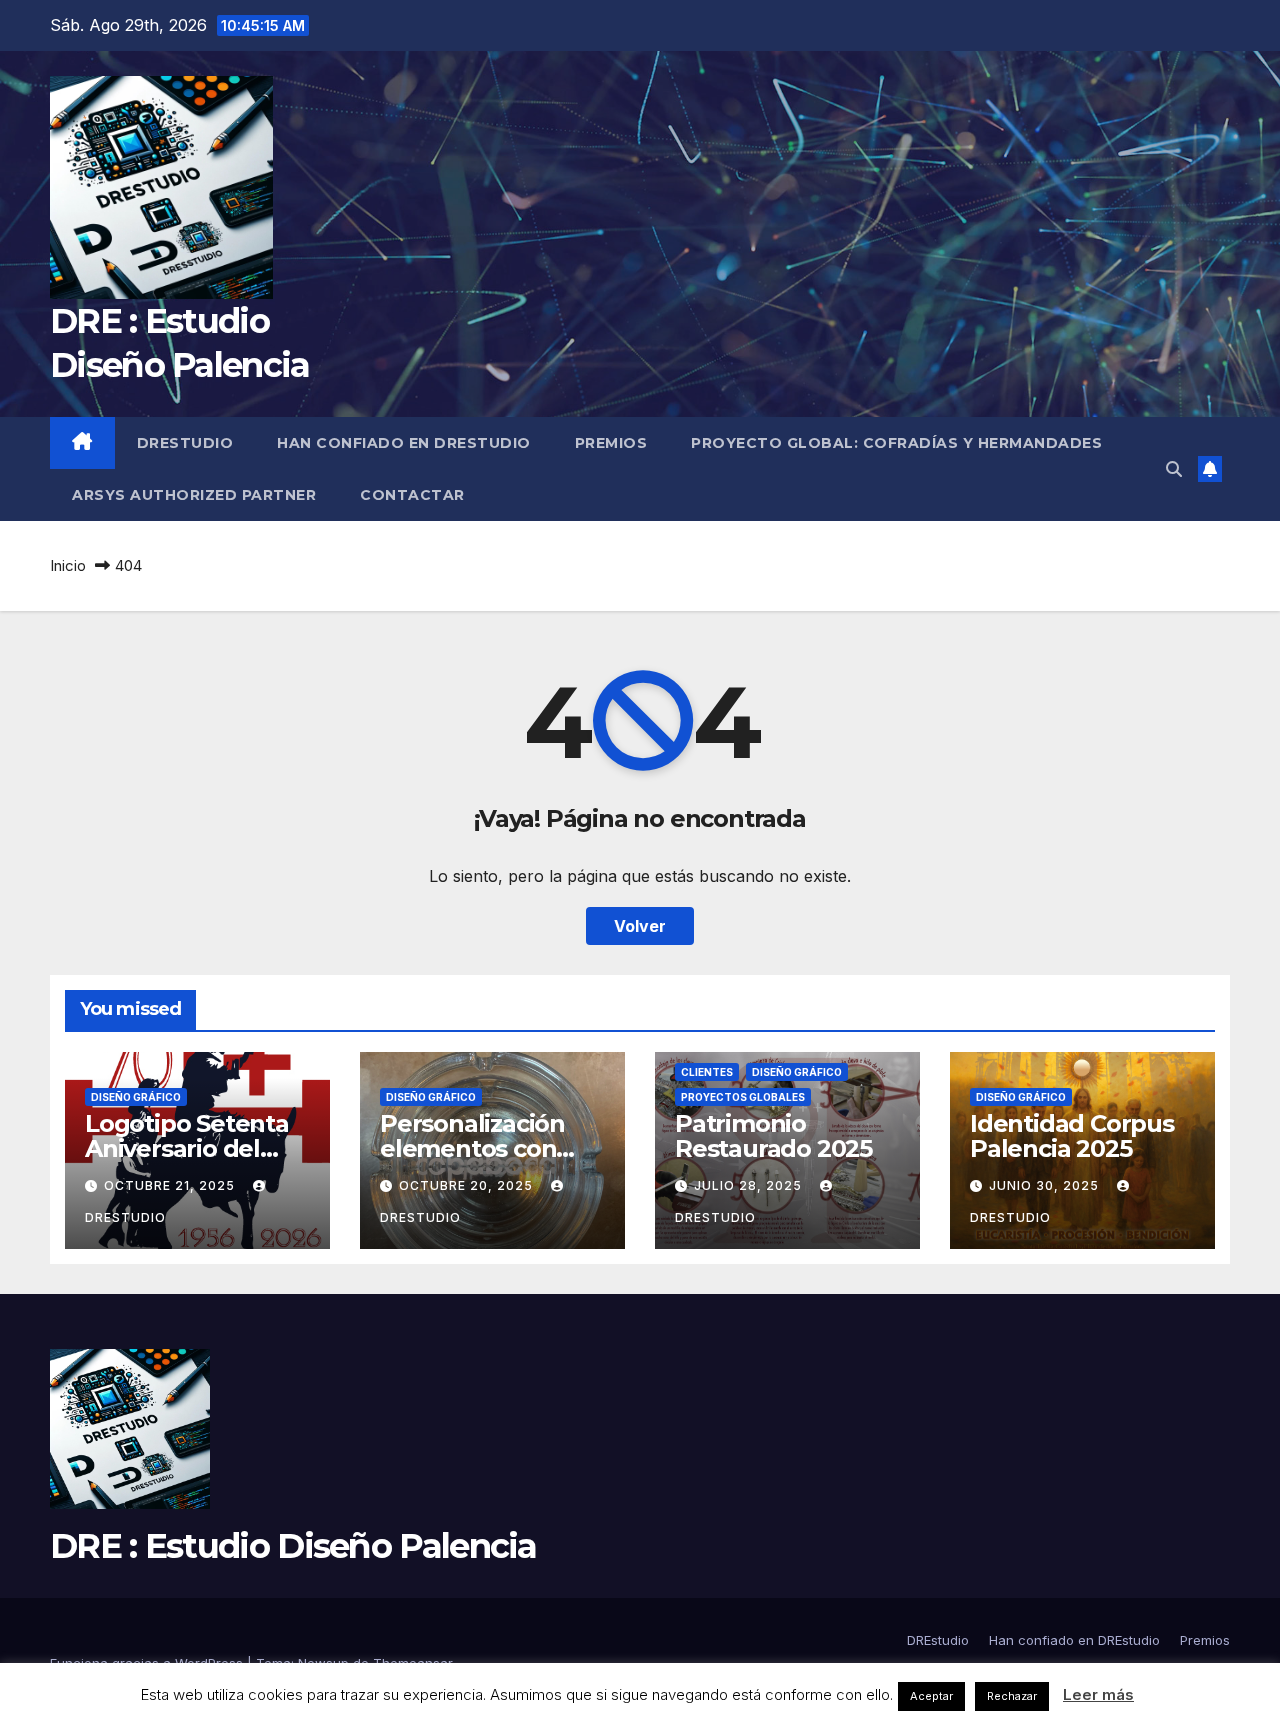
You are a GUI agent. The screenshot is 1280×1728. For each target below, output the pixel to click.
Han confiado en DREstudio (404, 443)
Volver (640, 926)
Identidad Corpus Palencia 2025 (1072, 1136)
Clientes (707, 1072)
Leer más (1098, 1694)
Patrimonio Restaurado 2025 (773, 1136)
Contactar (412, 495)
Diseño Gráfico (136, 1097)
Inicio (68, 565)
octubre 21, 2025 (171, 1185)
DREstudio (185, 443)
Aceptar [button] (931, 1696)
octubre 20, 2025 (468, 1185)
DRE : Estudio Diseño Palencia (293, 1546)
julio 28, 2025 (750, 1185)
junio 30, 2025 (1046, 1185)
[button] (1174, 469)
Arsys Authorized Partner (194, 495)
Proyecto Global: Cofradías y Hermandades (896, 443)
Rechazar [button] (1012, 1696)
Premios (611, 443)
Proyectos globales (743, 1097)
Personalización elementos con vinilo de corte (472, 1148)
